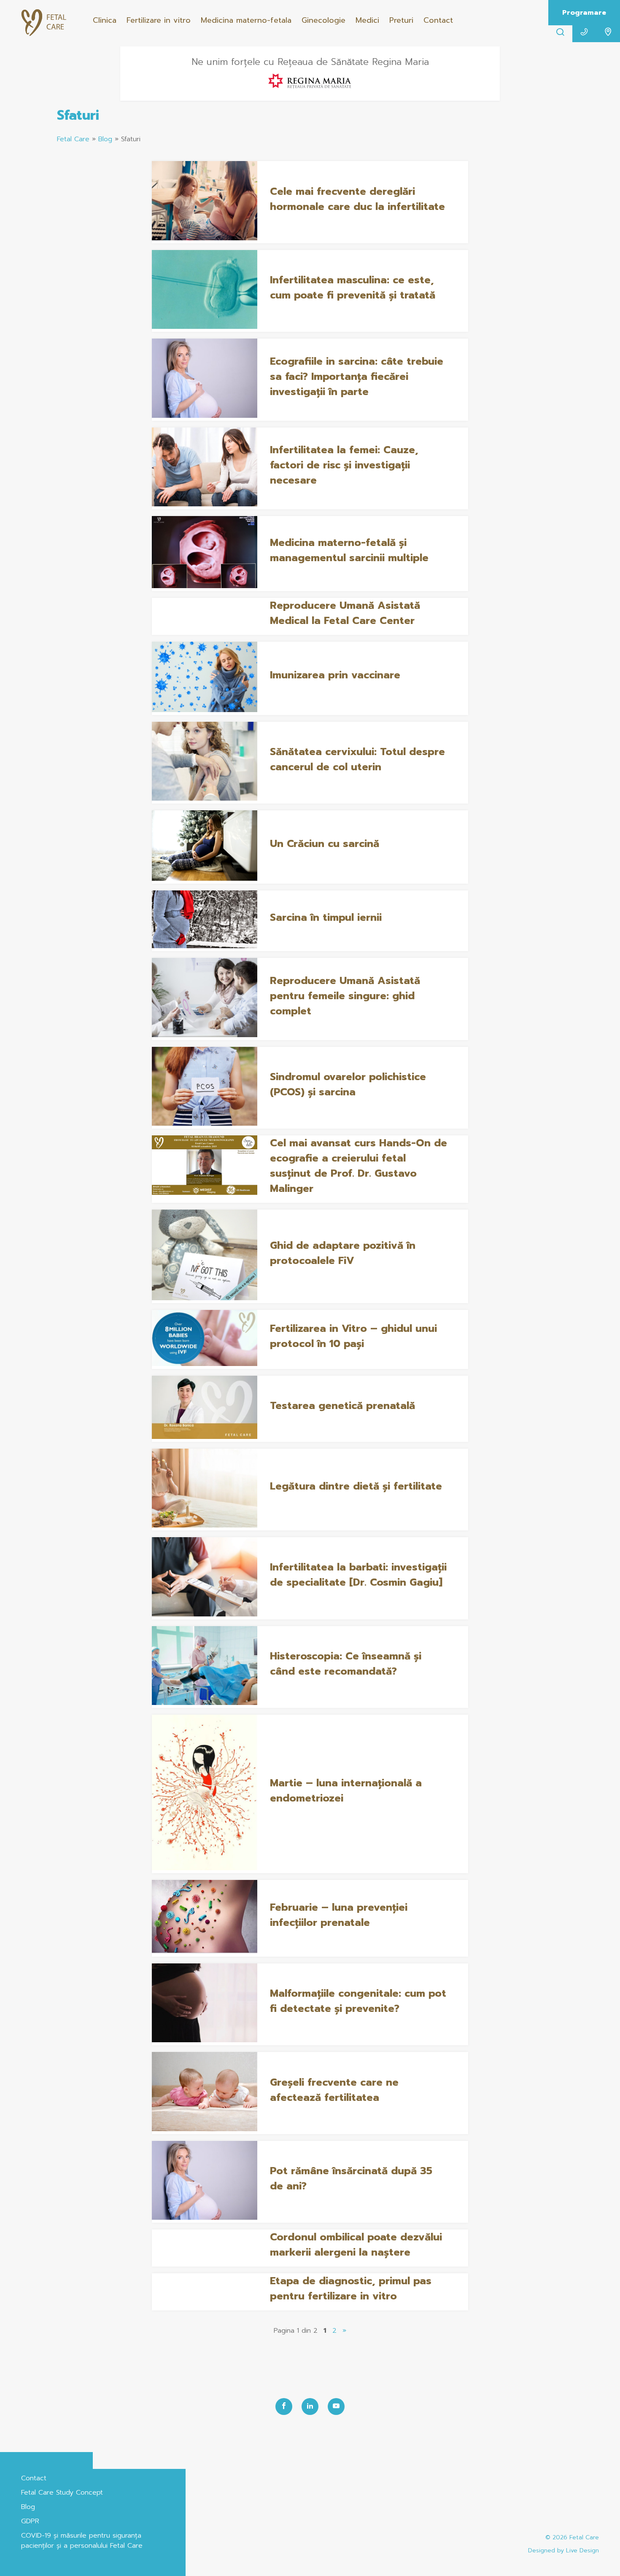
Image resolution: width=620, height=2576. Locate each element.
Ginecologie (323, 20)
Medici (367, 20)
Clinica (105, 20)
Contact (438, 20)
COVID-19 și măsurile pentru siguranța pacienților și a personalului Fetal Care (82, 2541)
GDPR (30, 2521)
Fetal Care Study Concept (62, 2493)
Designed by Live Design (563, 2550)
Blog (105, 139)
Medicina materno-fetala (246, 20)
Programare (584, 13)
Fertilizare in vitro (159, 20)
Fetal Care (73, 139)
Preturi (401, 20)
